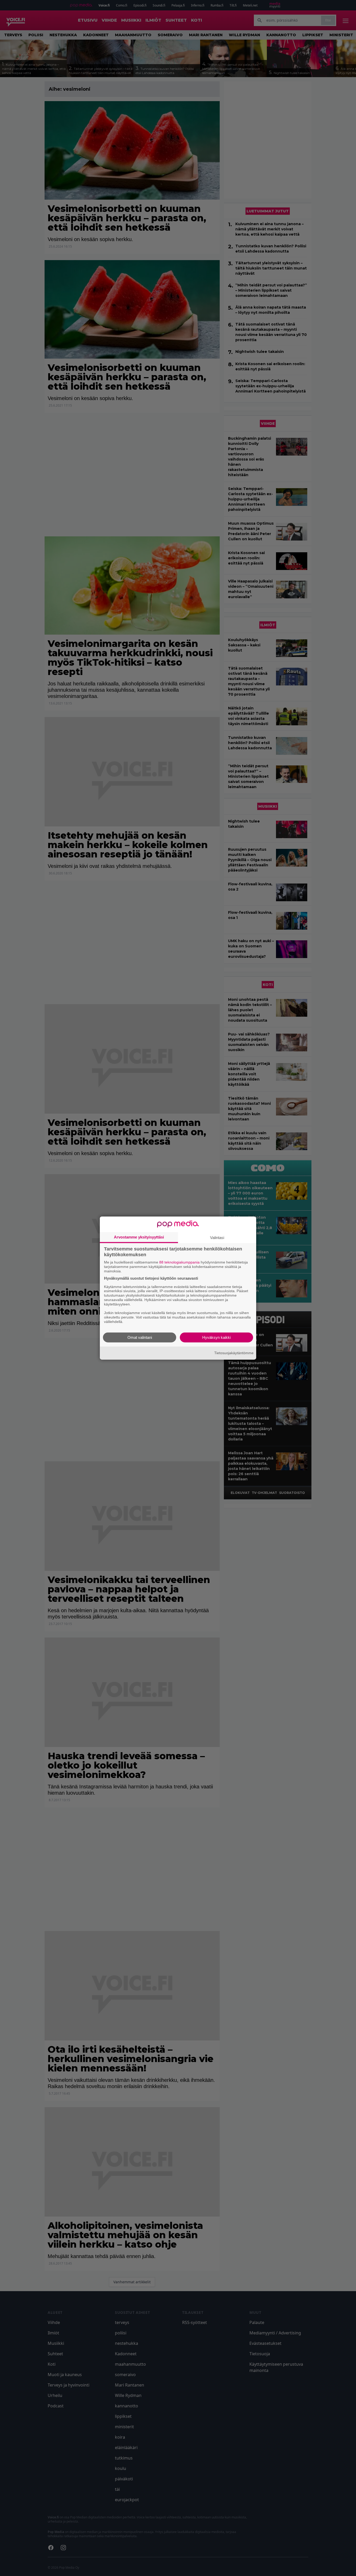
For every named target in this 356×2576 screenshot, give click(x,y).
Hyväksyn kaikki (216, 1337)
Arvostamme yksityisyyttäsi (139, 1237)
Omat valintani (140, 1337)
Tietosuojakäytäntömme (234, 1353)
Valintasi (217, 1238)
